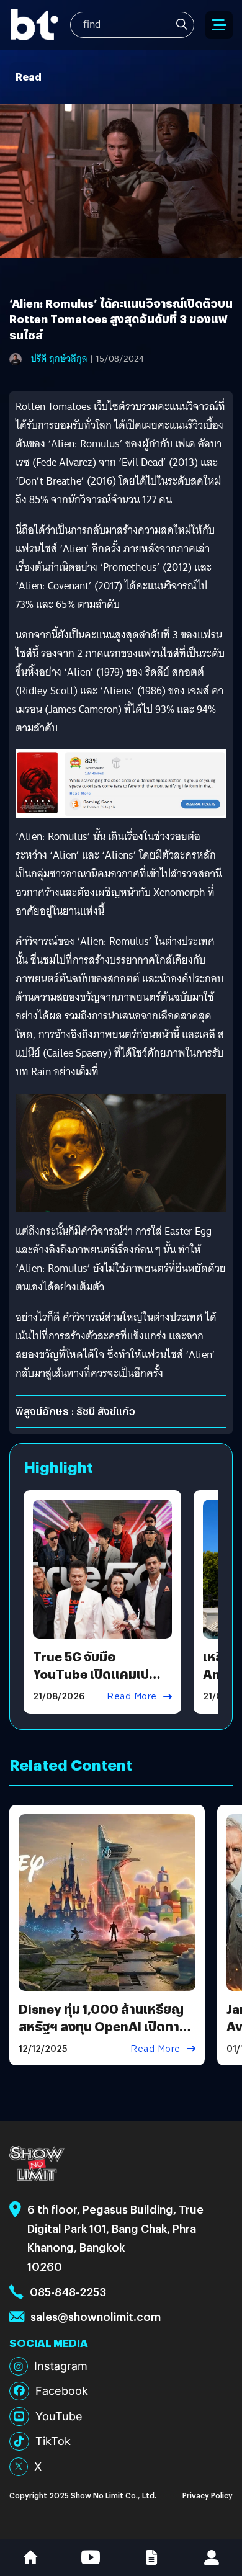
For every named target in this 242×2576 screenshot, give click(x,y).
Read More (132, 1696)
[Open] (219, 25)
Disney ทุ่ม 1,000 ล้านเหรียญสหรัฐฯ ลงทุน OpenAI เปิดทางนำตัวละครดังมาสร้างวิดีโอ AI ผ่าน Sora (103, 2035)
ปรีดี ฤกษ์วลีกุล (59, 359)
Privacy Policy (208, 2495)
